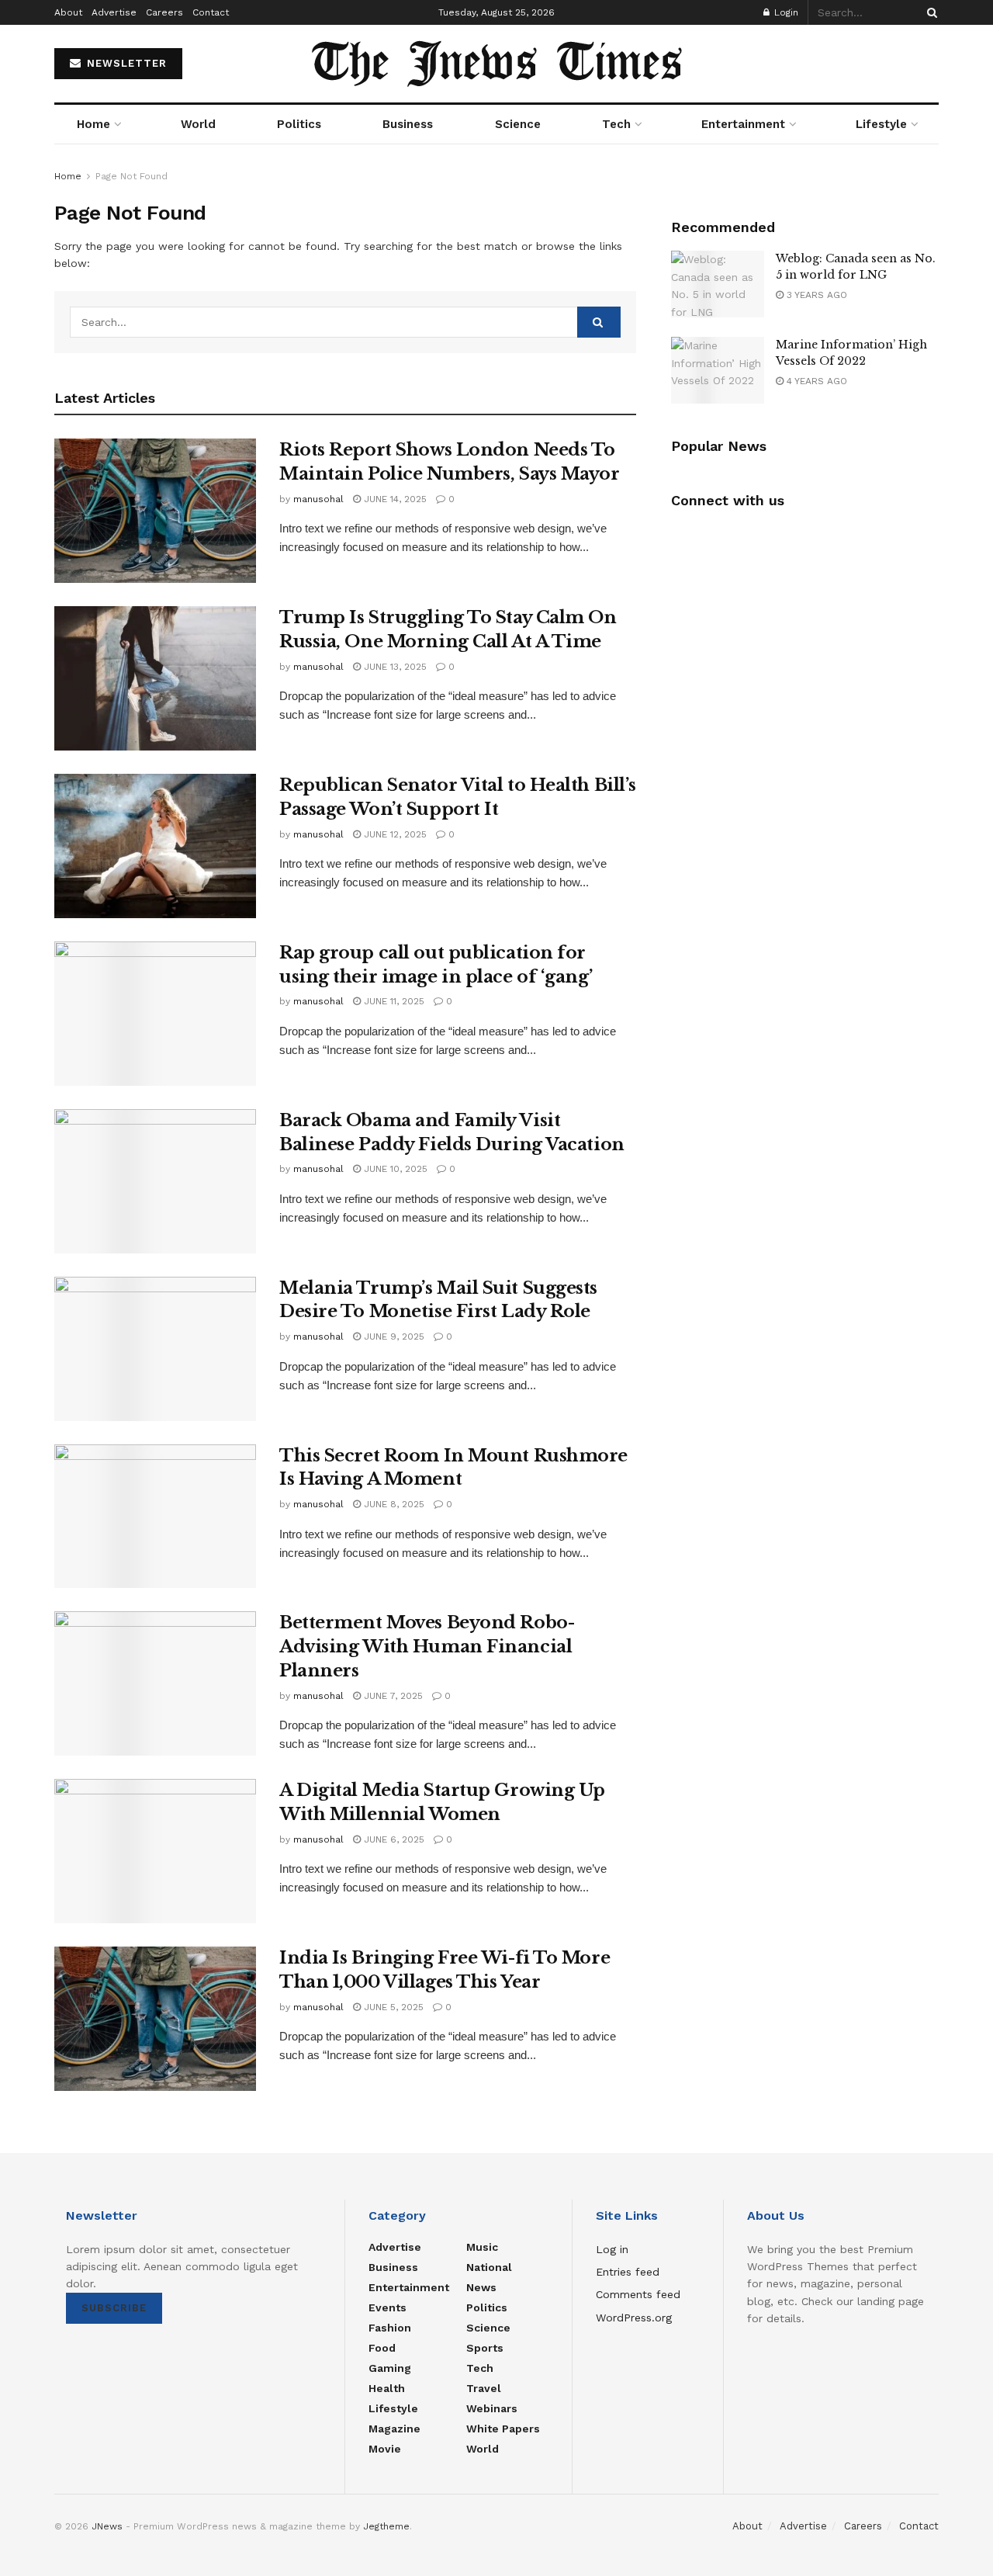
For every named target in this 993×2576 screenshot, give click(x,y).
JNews (107, 2526)
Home (93, 124)
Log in (612, 2249)
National (489, 2267)
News (481, 2287)
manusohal (318, 499)
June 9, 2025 (393, 1337)
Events (388, 2307)
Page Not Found (131, 176)
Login (785, 12)
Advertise (114, 12)
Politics (299, 124)
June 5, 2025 (392, 2007)
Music (482, 2247)
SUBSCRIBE (114, 2308)
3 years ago (815, 295)
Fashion (390, 2328)
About (68, 12)
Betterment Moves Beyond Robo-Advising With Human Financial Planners (427, 1647)
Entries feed (628, 2272)
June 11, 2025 (393, 1001)
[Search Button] (929, 12)
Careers (164, 12)
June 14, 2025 (394, 499)
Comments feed (638, 2294)
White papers (503, 2429)
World (198, 124)
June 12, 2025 (394, 834)
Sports (485, 2348)
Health (387, 2388)
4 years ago (815, 381)
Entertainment (743, 124)
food (382, 2348)
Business (408, 124)
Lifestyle (881, 124)
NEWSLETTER (125, 63)
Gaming (390, 2368)
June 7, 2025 (392, 1696)
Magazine (394, 2429)
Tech (616, 124)
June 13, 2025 (394, 667)
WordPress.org (634, 2318)
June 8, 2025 (393, 1504)
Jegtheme (386, 2526)
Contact (211, 12)
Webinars (492, 2408)
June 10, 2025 (394, 1169)
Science (518, 124)
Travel (484, 2388)
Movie (385, 2449)
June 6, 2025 (393, 1839)
